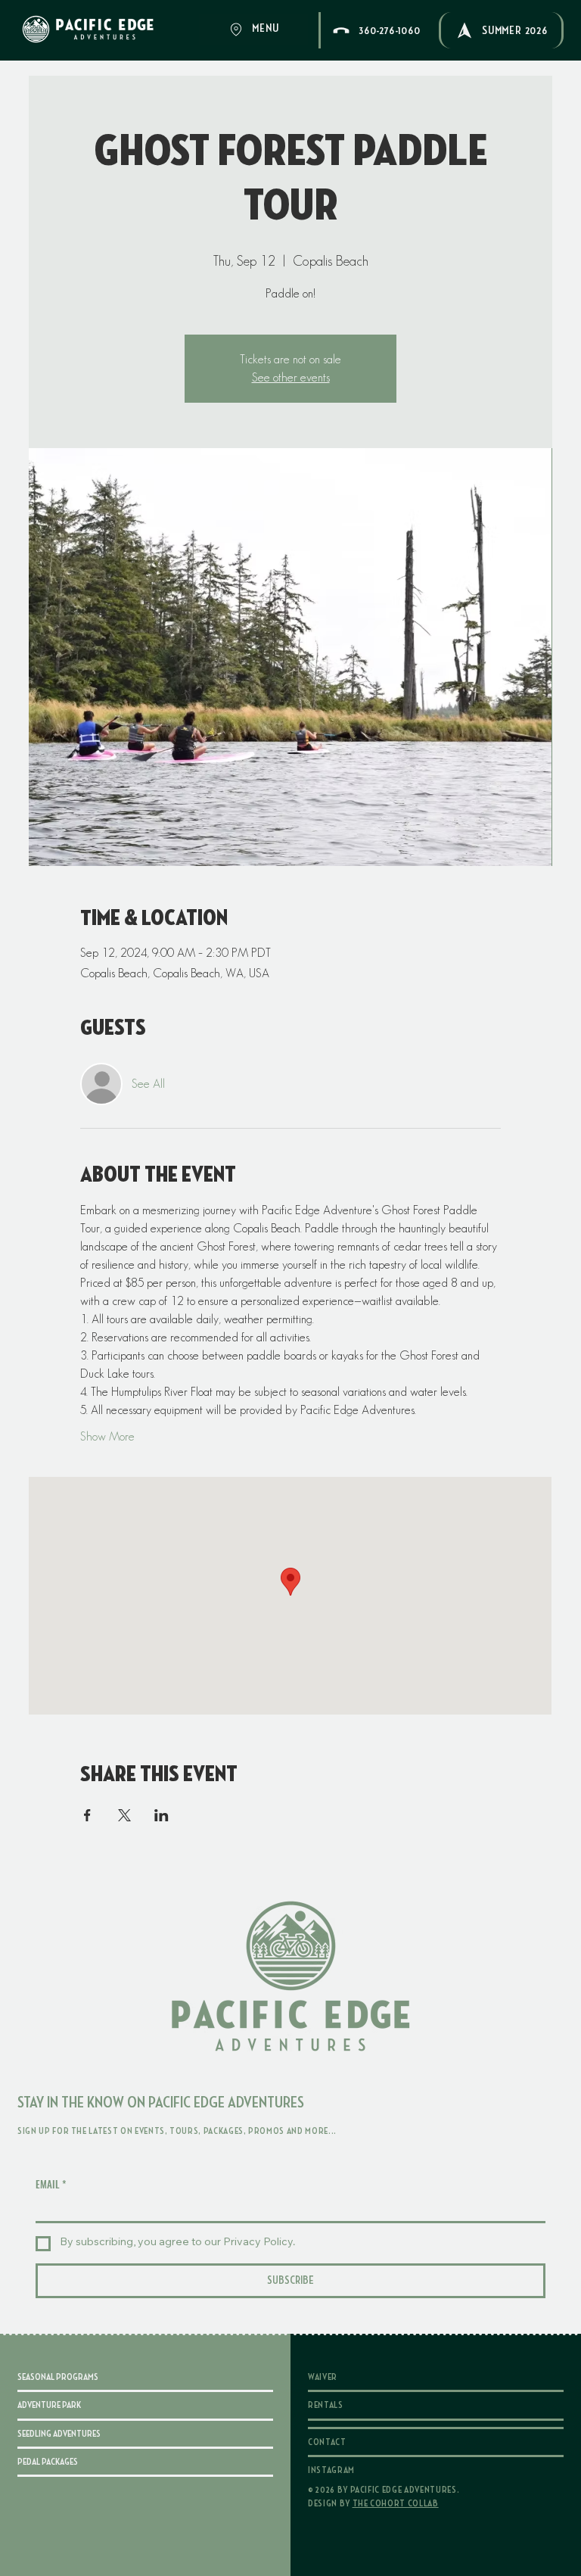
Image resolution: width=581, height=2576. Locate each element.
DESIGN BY (373, 2503)
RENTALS (326, 2405)
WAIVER (323, 2377)
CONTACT (327, 2442)
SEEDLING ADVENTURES (59, 2434)
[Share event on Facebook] (87, 1815)
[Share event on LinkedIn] (162, 1815)
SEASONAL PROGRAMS (58, 2377)
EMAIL (51, 2184)
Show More (107, 1436)
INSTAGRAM (331, 2470)
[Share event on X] (124, 1815)
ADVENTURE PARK (49, 2405)
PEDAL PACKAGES (48, 2462)
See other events (291, 377)
